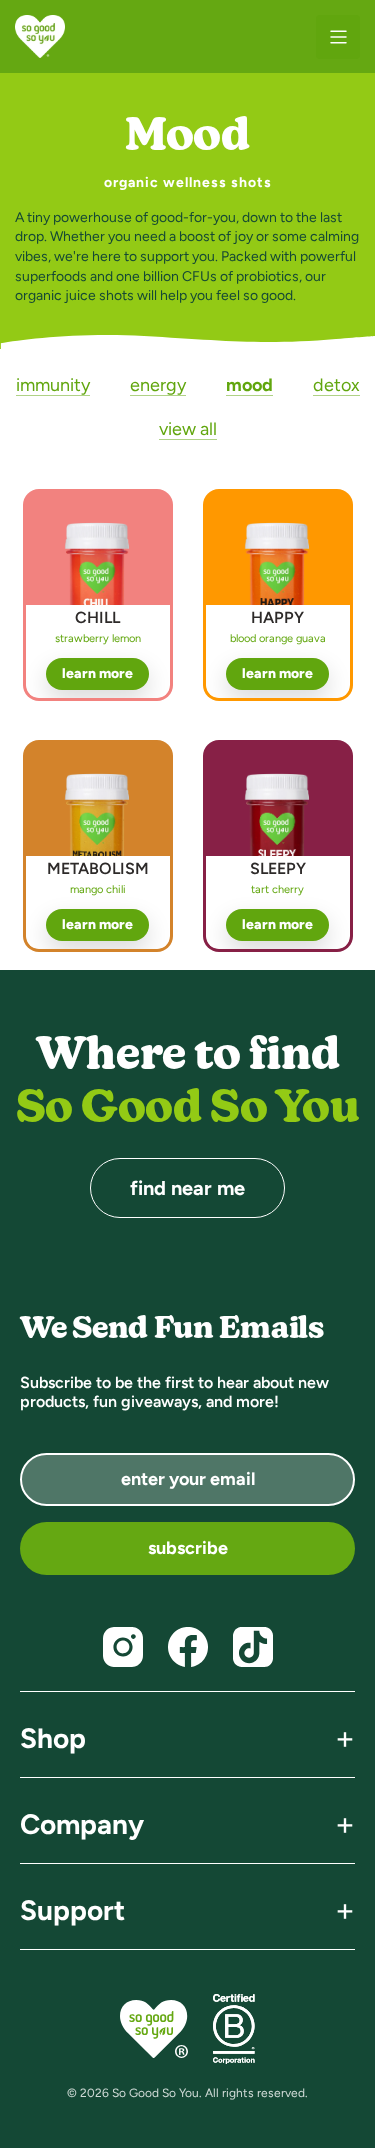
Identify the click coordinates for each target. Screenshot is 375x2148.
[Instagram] (123, 1647)
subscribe (188, 1548)
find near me (187, 1188)
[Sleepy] (278, 842)
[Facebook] (188, 1647)
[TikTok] (253, 1647)
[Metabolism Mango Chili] (98, 842)
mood (249, 385)
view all (188, 429)
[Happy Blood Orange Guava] (278, 591)
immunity (53, 385)
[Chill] (98, 591)
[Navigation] (338, 37)
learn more (97, 673)
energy (158, 385)
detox (336, 385)
